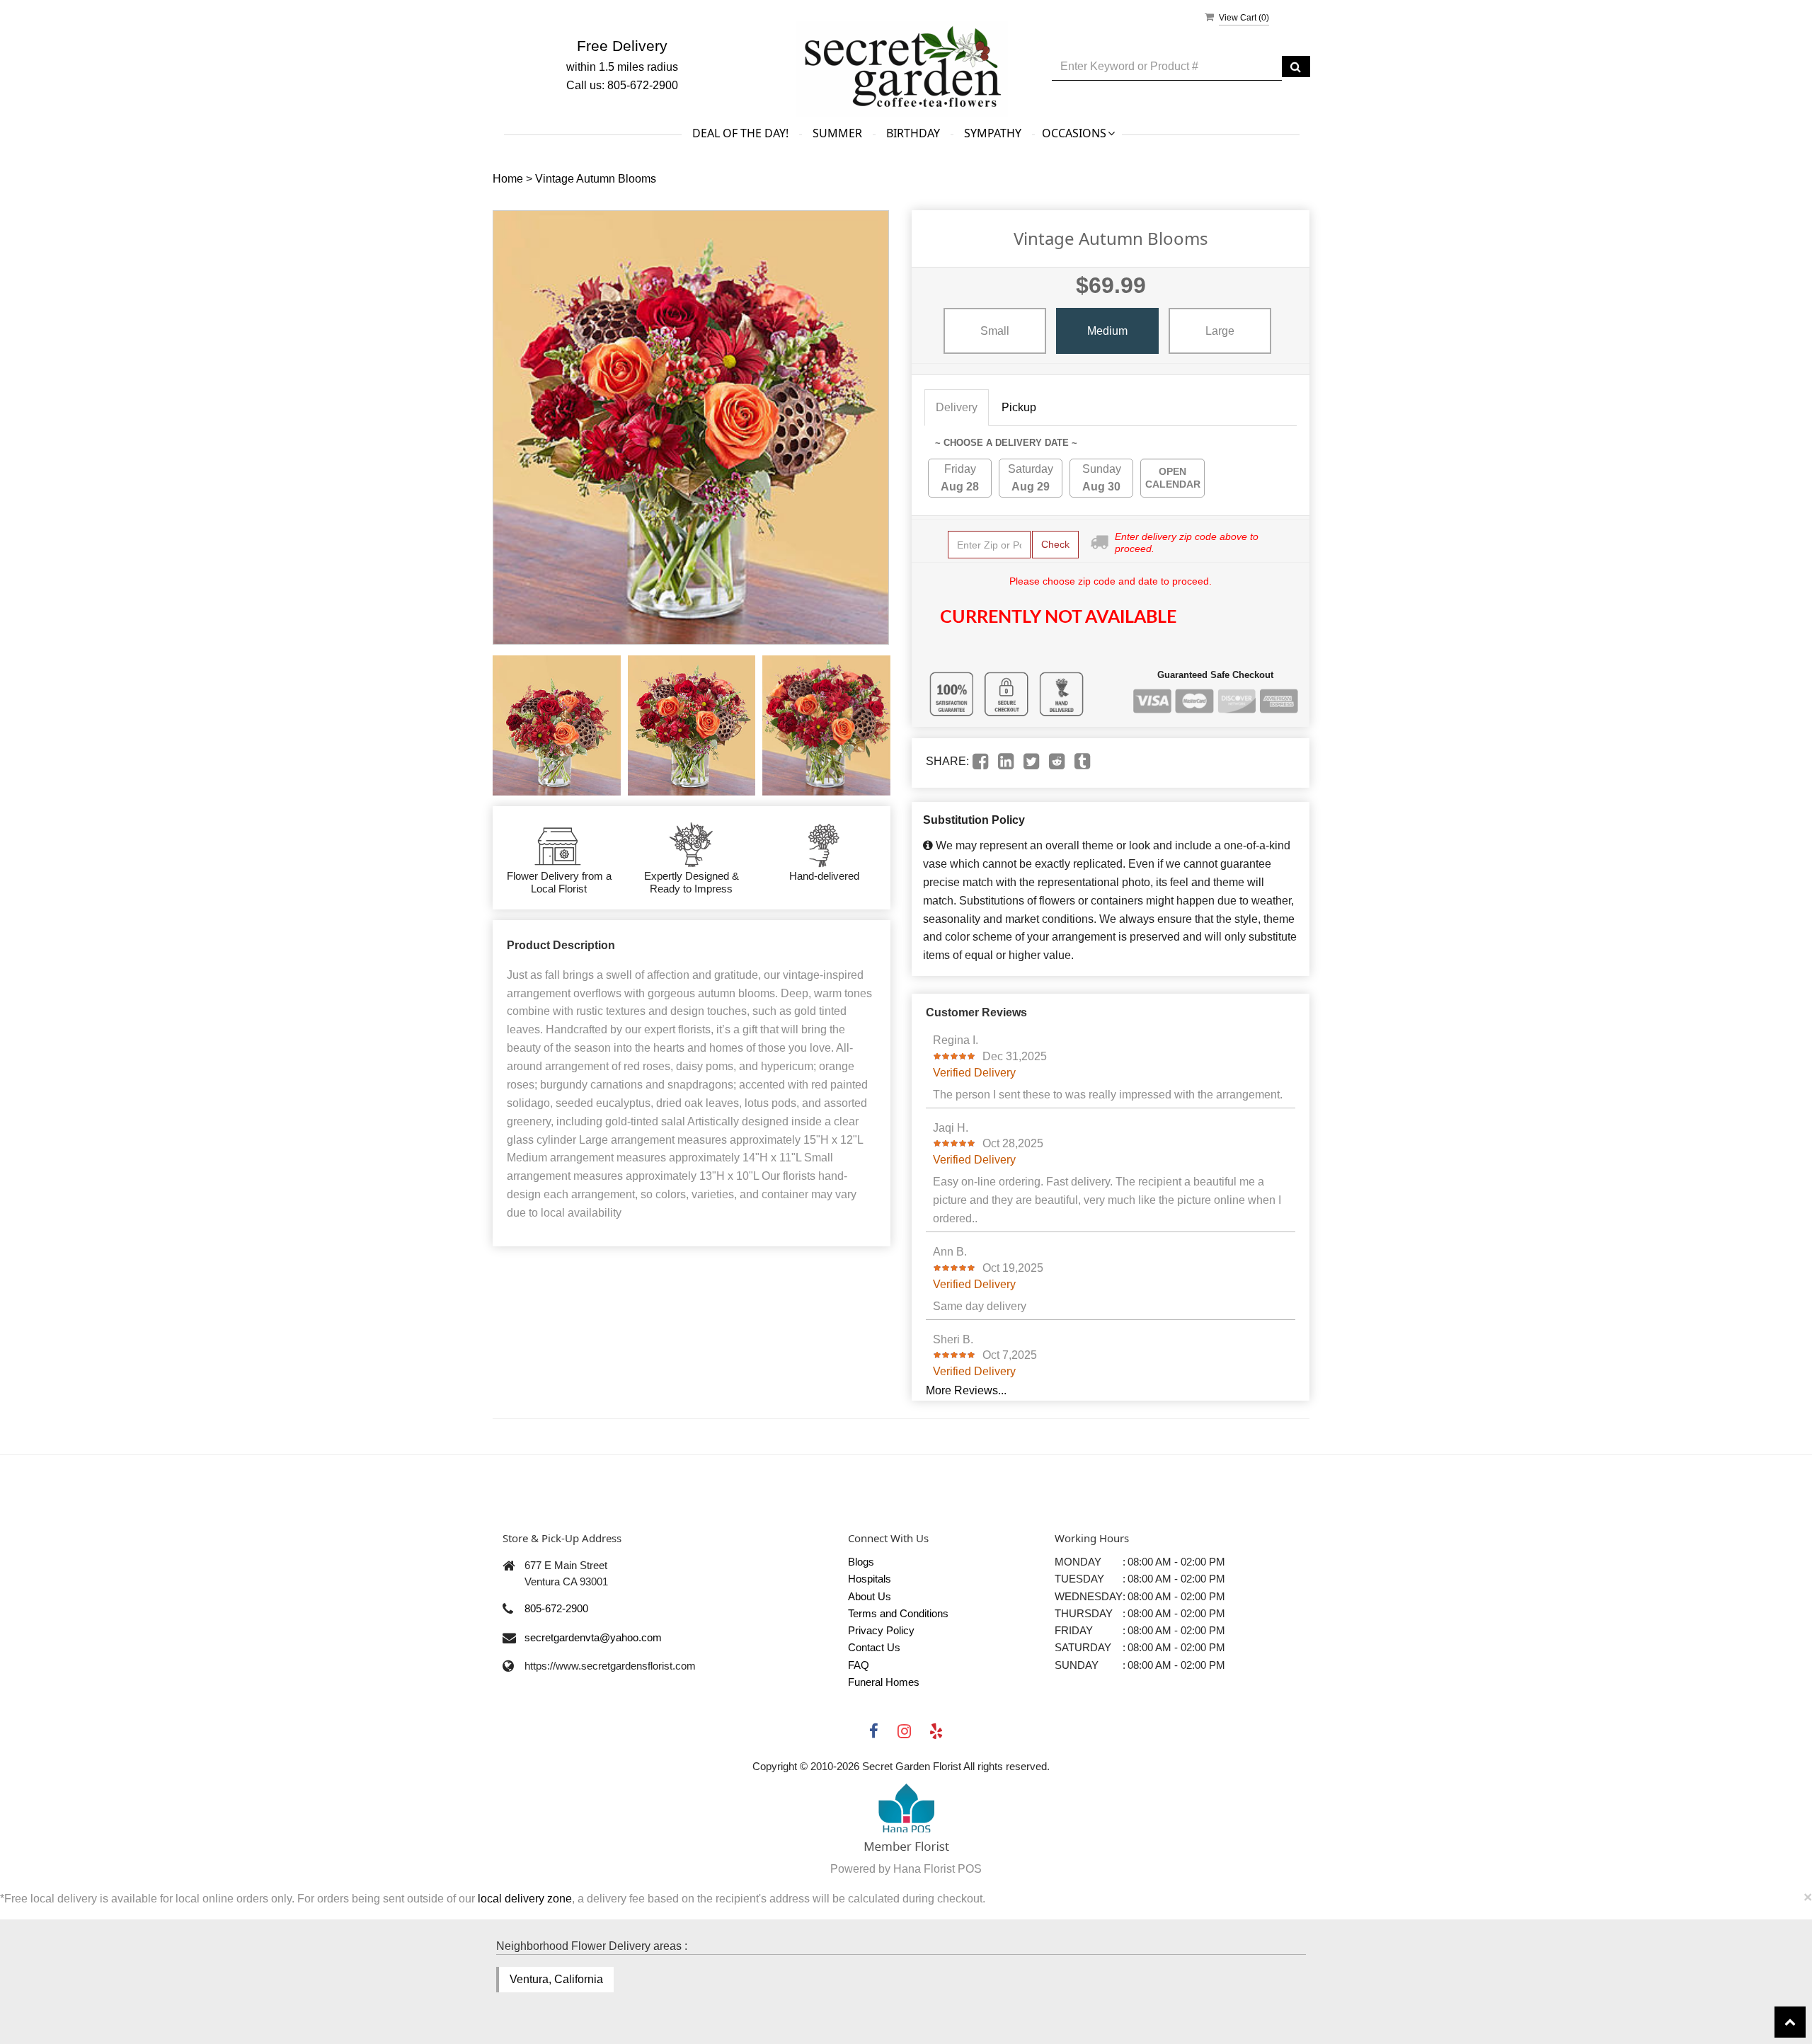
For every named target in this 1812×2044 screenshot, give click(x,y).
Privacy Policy (881, 1630)
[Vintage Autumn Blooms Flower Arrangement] (557, 725)
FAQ (859, 1665)
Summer (837, 133)
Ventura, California (556, 1979)
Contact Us (874, 1647)
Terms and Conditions (898, 1613)
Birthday (913, 133)
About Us (870, 1596)
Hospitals (870, 1579)
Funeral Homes (884, 1682)
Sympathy (993, 133)
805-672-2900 (556, 1608)
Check (1055, 544)
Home (508, 179)
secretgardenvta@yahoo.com (593, 1637)
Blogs (861, 1562)
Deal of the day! (740, 133)
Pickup (1019, 407)
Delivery (957, 407)
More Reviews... (966, 1390)
